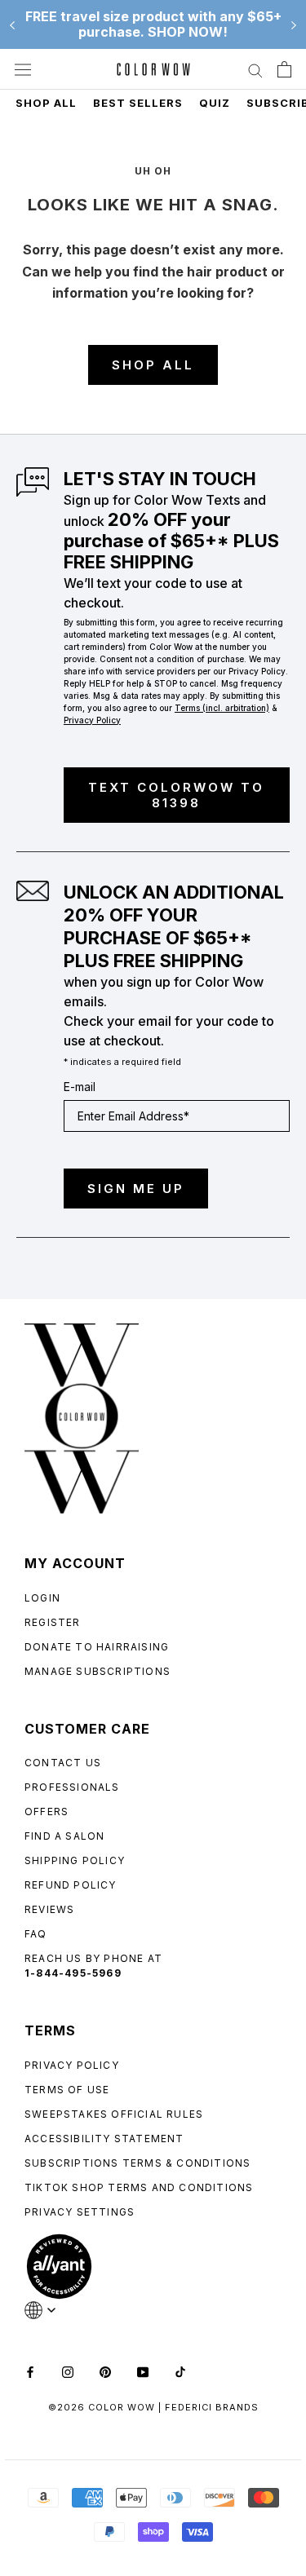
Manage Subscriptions (98, 1671)
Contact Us (63, 1763)
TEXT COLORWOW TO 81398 (176, 795)
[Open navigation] (23, 69)
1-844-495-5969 (73, 1973)
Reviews (49, 1909)
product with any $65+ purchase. (153, 24)
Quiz (215, 103)
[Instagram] (68, 2371)
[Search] (255, 70)
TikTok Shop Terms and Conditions (139, 2187)
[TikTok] (180, 2371)
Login (42, 1598)
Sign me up (136, 1189)
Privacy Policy (72, 2065)
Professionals (72, 1787)
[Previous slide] (12, 24)
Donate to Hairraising (97, 1647)
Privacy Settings (80, 2212)
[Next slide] (294, 24)
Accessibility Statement (104, 2139)
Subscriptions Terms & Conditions (137, 2163)
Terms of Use (67, 2090)
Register (53, 1622)
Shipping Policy (75, 1860)
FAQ (36, 1934)
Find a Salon (64, 1836)
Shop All (46, 103)
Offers (47, 1812)
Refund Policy (71, 1885)
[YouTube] (143, 2371)
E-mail (80, 1087)
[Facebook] (30, 2371)
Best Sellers (138, 103)
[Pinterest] (105, 2371)
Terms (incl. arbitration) (222, 708)
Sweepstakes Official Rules (114, 2114)
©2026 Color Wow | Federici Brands (153, 2407)
